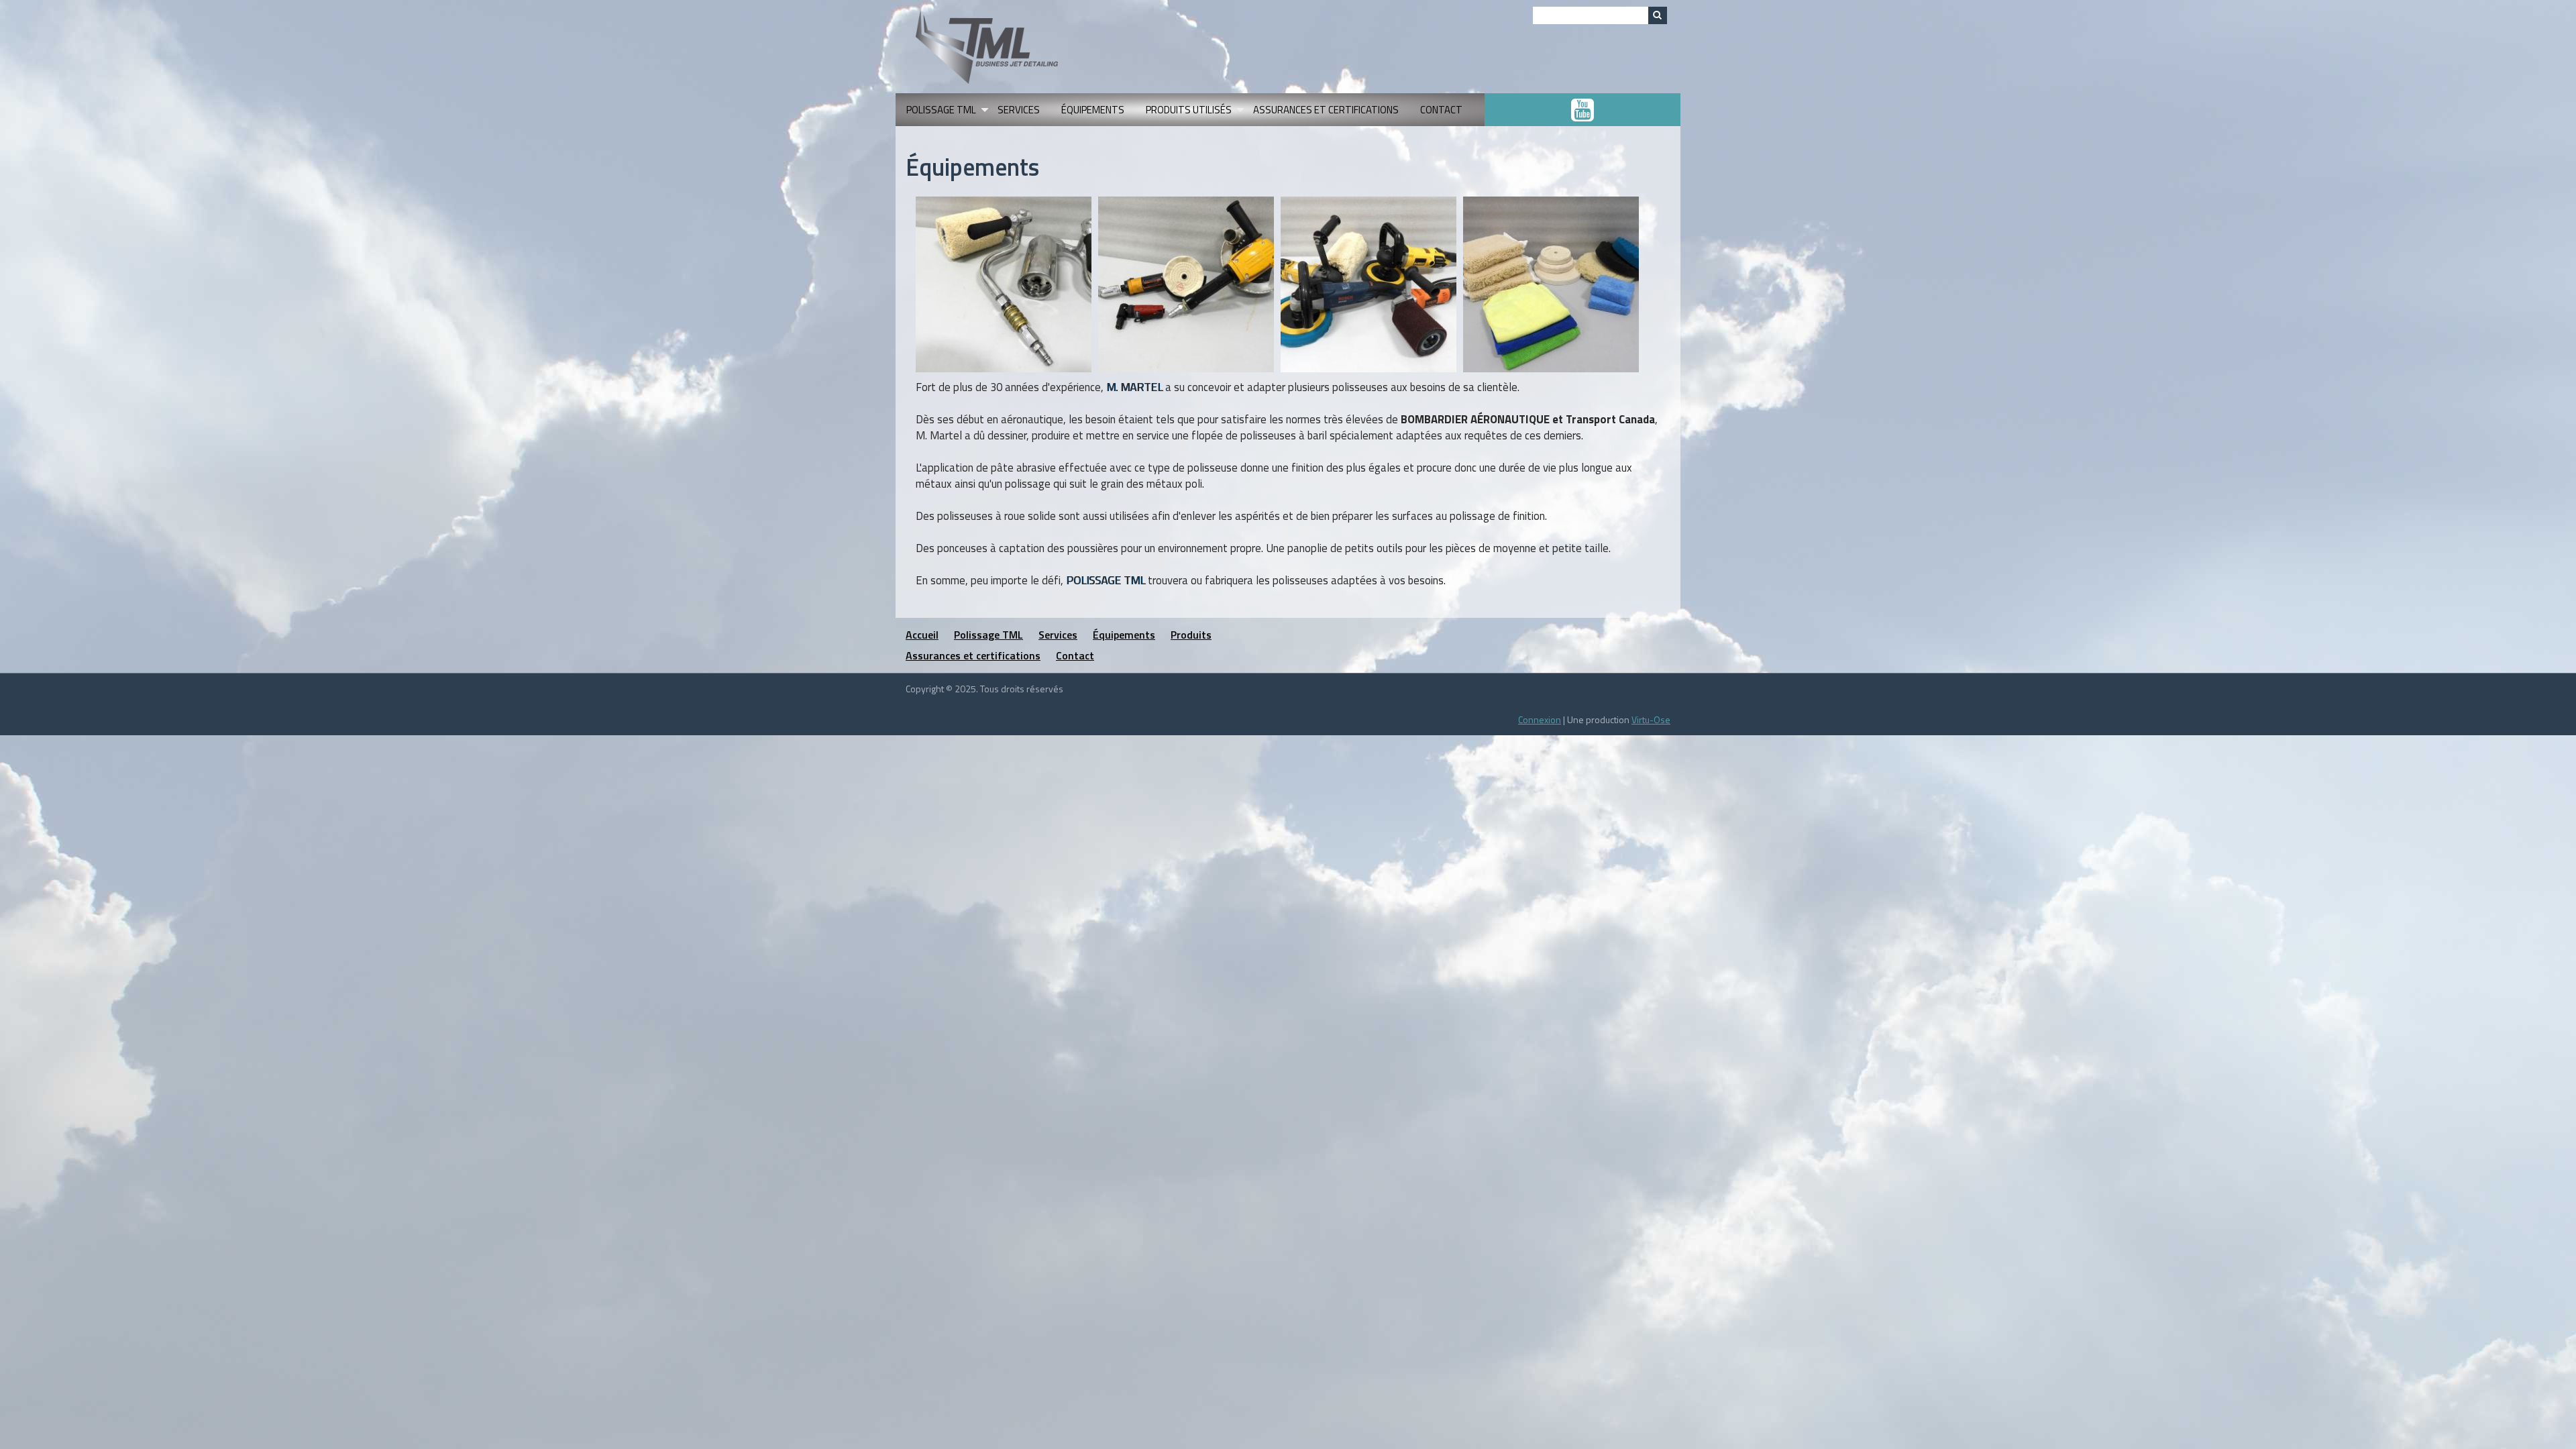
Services (1019, 110)
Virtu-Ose (1651, 719)
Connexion (1540, 719)
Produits (1191, 635)
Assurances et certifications (1326, 110)
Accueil (922, 635)
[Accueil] (987, 45)
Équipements (1093, 110)
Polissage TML (947, 114)
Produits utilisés (1194, 114)
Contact (1441, 110)
